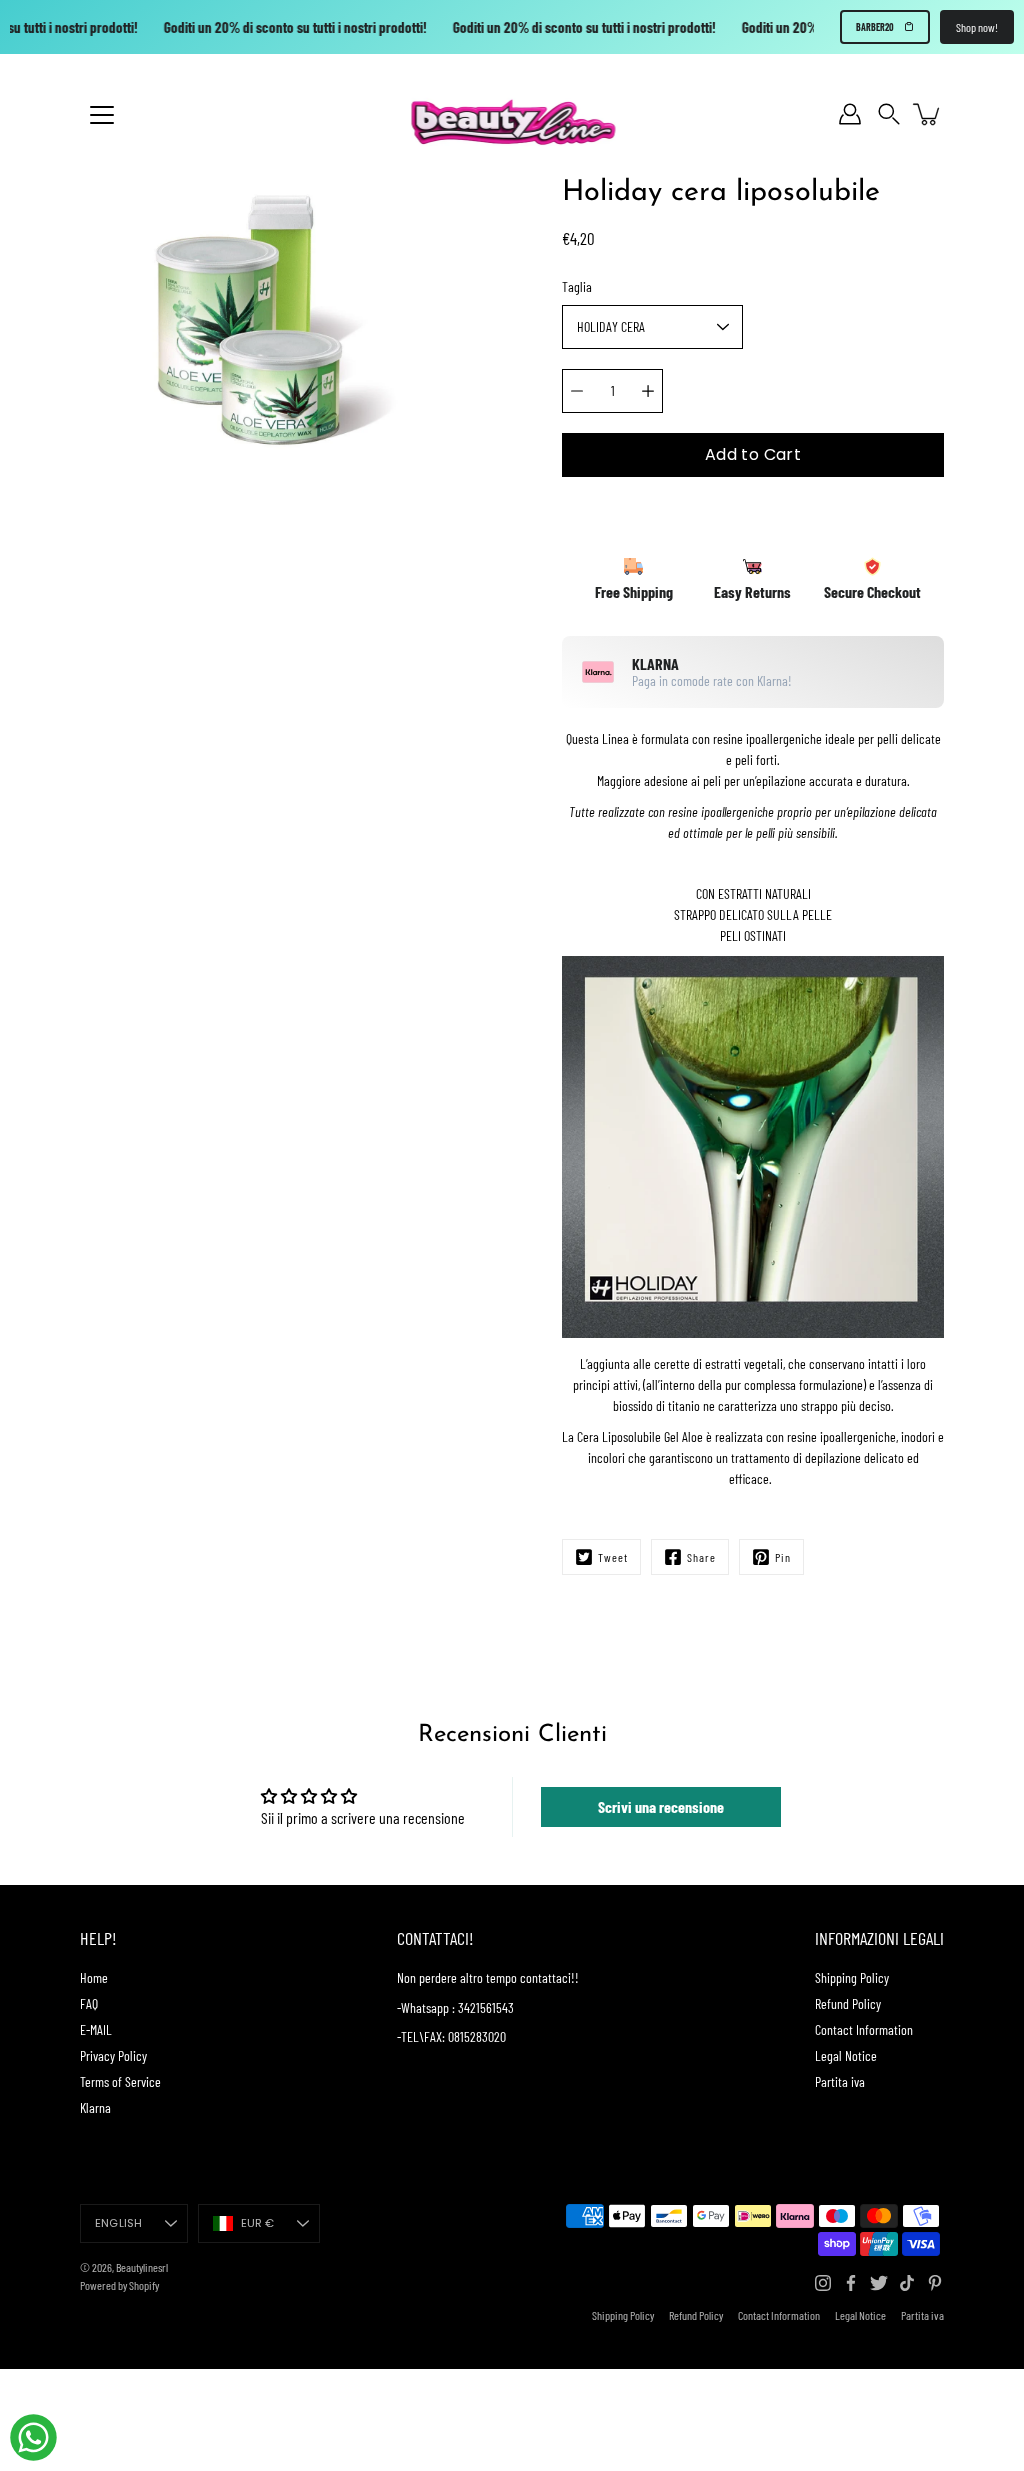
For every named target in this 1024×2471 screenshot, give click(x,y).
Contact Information (864, 2029)
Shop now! (977, 27)
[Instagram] (823, 2283)
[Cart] (928, 114)
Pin (783, 1557)
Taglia (577, 286)
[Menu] (102, 115)
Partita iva (840, 2081)
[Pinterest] (935, 2283)
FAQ (89, 2003)
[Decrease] (577, 391)
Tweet (613, 1557)
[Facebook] (851, 2283)
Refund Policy (848, 2003)
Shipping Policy (852, 1977)
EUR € (258, 2223)
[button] (889, 114)
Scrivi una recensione (661, 1806)
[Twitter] (879, 2283)
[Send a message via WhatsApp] (33, 2437)
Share (701, 1557)
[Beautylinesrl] (512, 114)
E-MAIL (96, 2029)
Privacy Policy (113, 2055)
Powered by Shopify (119, 2285)
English (119, 2223)
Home (94, 1977)
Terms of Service (120, 2081)
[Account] (850, 114)
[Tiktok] (907, 2283)
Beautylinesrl (142, 2267)
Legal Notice (846, 2055)
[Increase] (648, 391)
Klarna (95, 2107)
